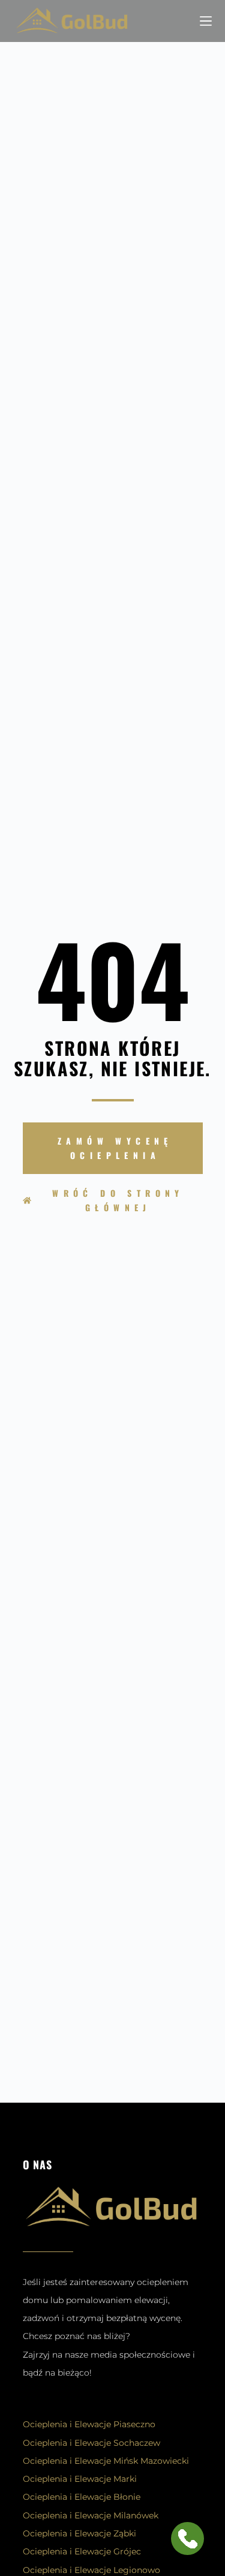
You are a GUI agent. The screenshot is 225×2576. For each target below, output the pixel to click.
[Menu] (206, 21)
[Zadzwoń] (168, 21)
